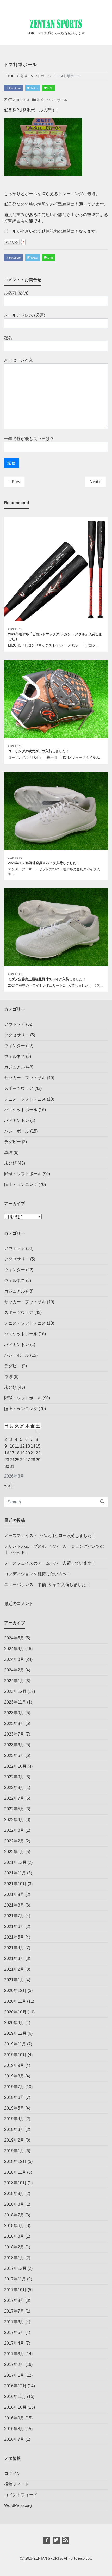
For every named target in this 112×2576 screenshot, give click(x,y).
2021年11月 (15, 1873)
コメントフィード (21, 2495)
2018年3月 (14, 2236)
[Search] (102, 1502)
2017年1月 (14, 2375)
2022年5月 (14, 1809)
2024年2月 (14, 1670)
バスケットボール (21, 1110)
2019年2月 (14, 2140)
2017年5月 (14, 2332)
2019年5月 (14, 2108)
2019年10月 (15, 2055)
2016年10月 (15, 2407)
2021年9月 (14, 1894)
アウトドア (15, 1024)
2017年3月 (14, 2354)
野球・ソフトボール (52, 100)
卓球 (8, 1152)
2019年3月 (14, 2129)
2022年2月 (14, 1841)
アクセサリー (17, 1035)
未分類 (10, 1163)
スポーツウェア (19, 1088)
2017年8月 (14, 2300)
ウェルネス (15, 1056)
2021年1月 (14, 1980)
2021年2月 (14, 1969)
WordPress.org (18, 2506)
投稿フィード (17, 2484)
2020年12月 (15, 1991)
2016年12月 (15, 2386)
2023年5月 (14, 1756)
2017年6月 (14, 2322)
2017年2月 (14, 2365)
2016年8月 (14, 2429)
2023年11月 (15, 1702)
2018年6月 (14, 2226)
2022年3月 (14, 1830)
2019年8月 (14, 2076)
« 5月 (9, 1486)
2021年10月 (15, 1884)
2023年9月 (14, 1713)
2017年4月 (14, 2343)
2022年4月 (14, 1820)
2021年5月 (14, 1937)
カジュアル (15, 1067)
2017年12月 (15, 2268)
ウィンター (15, 1046)
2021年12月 (15, 1862)
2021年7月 (14, 1916)
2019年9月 (14, 2065)
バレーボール (17, 1131)
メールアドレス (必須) (24, 315)
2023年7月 (14, 1734)
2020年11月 (15, 2001)
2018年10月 (15, 2183)
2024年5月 (14, 1638)
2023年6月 (14, 1745)
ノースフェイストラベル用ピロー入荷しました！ (50, 1536)
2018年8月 (14, 2204)
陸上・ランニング (21, 1185)
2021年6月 (14, 1926)
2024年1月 (14, 1681)
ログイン (13, 2473)
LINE (50, 88)
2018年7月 (14, 2215)
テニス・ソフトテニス (25, 1099)
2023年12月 (15, 1691)
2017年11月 (15, 2279)
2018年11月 (15, 2172)
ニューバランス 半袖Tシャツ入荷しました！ (47, 1585)
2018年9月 (14, 2194)
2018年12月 (15, 2162)
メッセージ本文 (18, 360)
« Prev (14, 482)
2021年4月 (14, 1948)
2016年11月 (15, 2397)
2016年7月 (14, 2439)
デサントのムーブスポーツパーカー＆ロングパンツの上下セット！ (54, 1549)
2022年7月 (14, 1798)
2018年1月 (14, 2258)
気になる (12, 242)
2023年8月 (14, 1723)
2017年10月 (15, 2290)
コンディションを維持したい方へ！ (38, 1574)
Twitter (34, 88)
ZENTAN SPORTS (48, 2558)
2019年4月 (14, 2119)
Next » (96, 482)
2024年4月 (14, 1649)
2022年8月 (14, 1788)
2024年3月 (14, 1659)
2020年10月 (15, 2012)
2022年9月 (14, 1777)
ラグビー (13, 1142)
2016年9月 (14, 2418)
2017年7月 (14, 2311)
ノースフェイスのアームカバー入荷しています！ (50, 1563)
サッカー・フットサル (25, 1078)
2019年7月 (14, 2087)
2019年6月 (14, 2097)
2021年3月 (14, 1959)
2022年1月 (14, 1852)
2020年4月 (14, 2023)
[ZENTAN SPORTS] (56, 23)
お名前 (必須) (16, 293)
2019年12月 (15, 2033)
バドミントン (17, 1120)
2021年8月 (14, 1905)
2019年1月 (14, 2151)
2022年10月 (15, 1766)
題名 (8, 338)
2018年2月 (14, 2247)
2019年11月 (15, 2044)
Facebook (15, 88)
